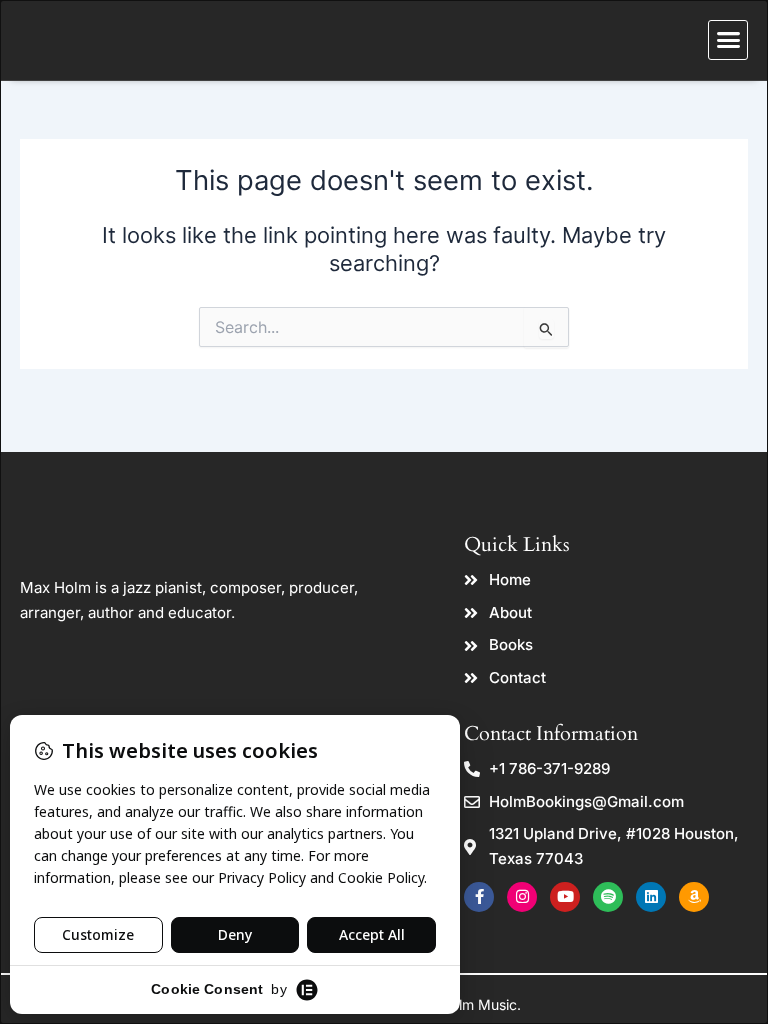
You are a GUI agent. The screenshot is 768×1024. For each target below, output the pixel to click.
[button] (728, 40)
